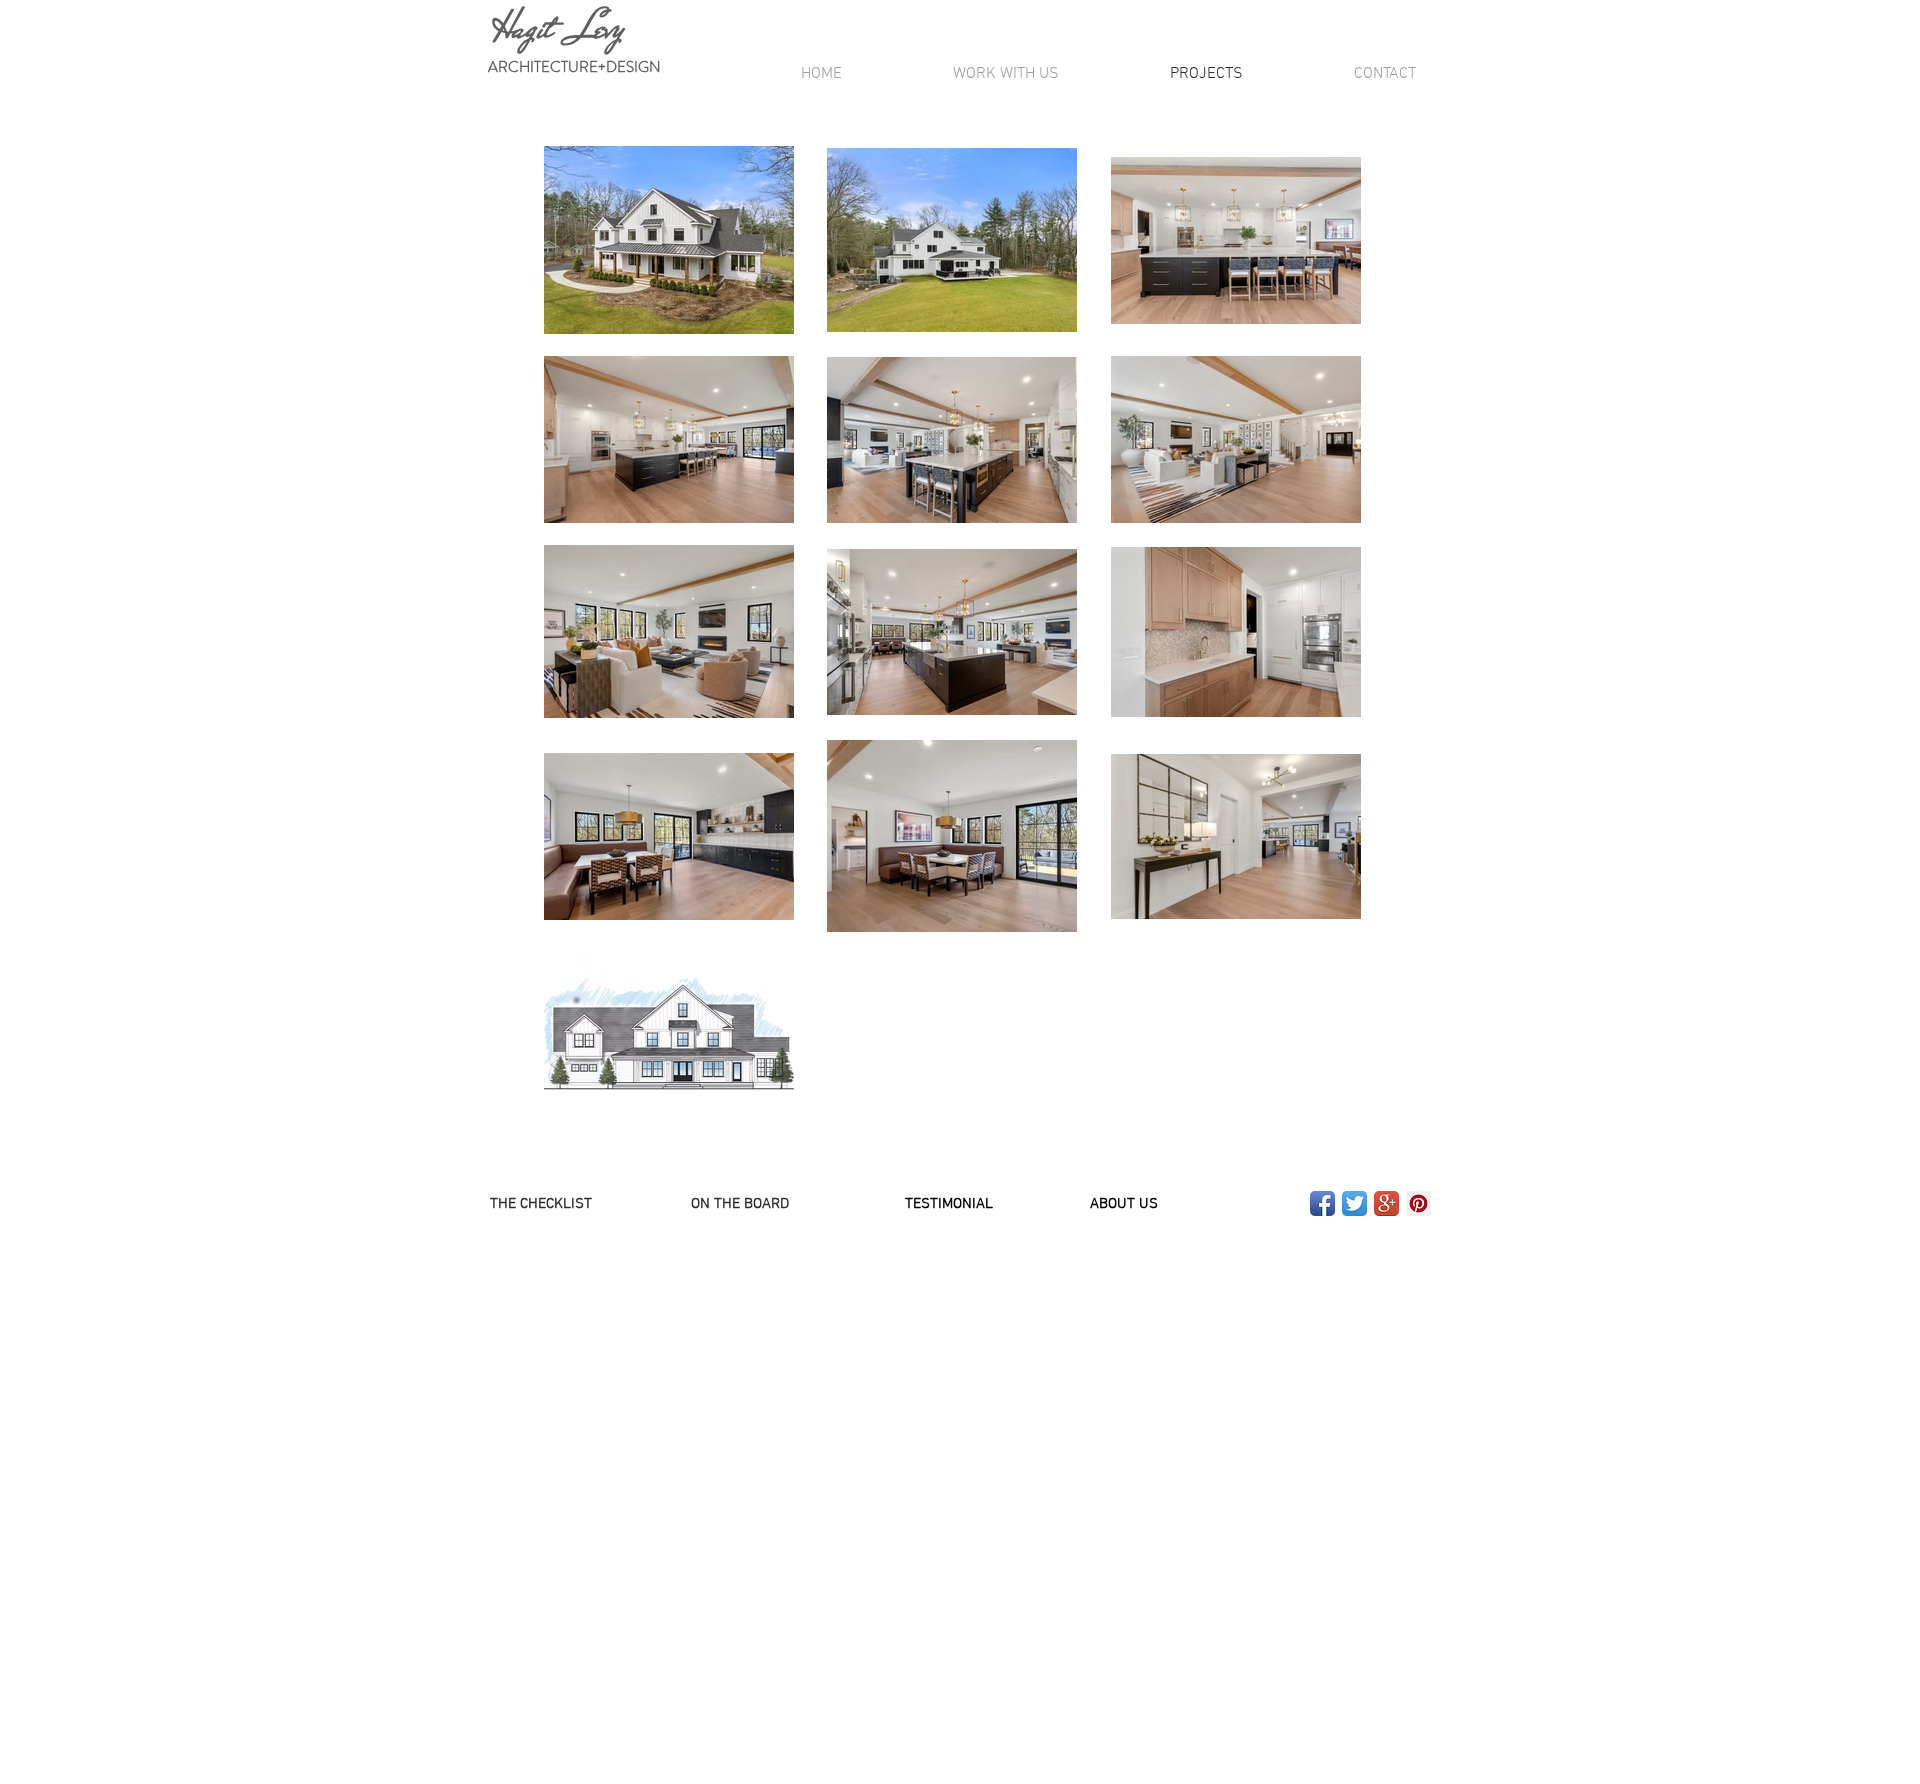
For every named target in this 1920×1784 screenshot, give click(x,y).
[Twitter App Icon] (1354, 1203)
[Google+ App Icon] (1386, 1203)
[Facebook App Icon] (1322, 1203)
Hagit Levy (551, 28)
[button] (740, 1204)
